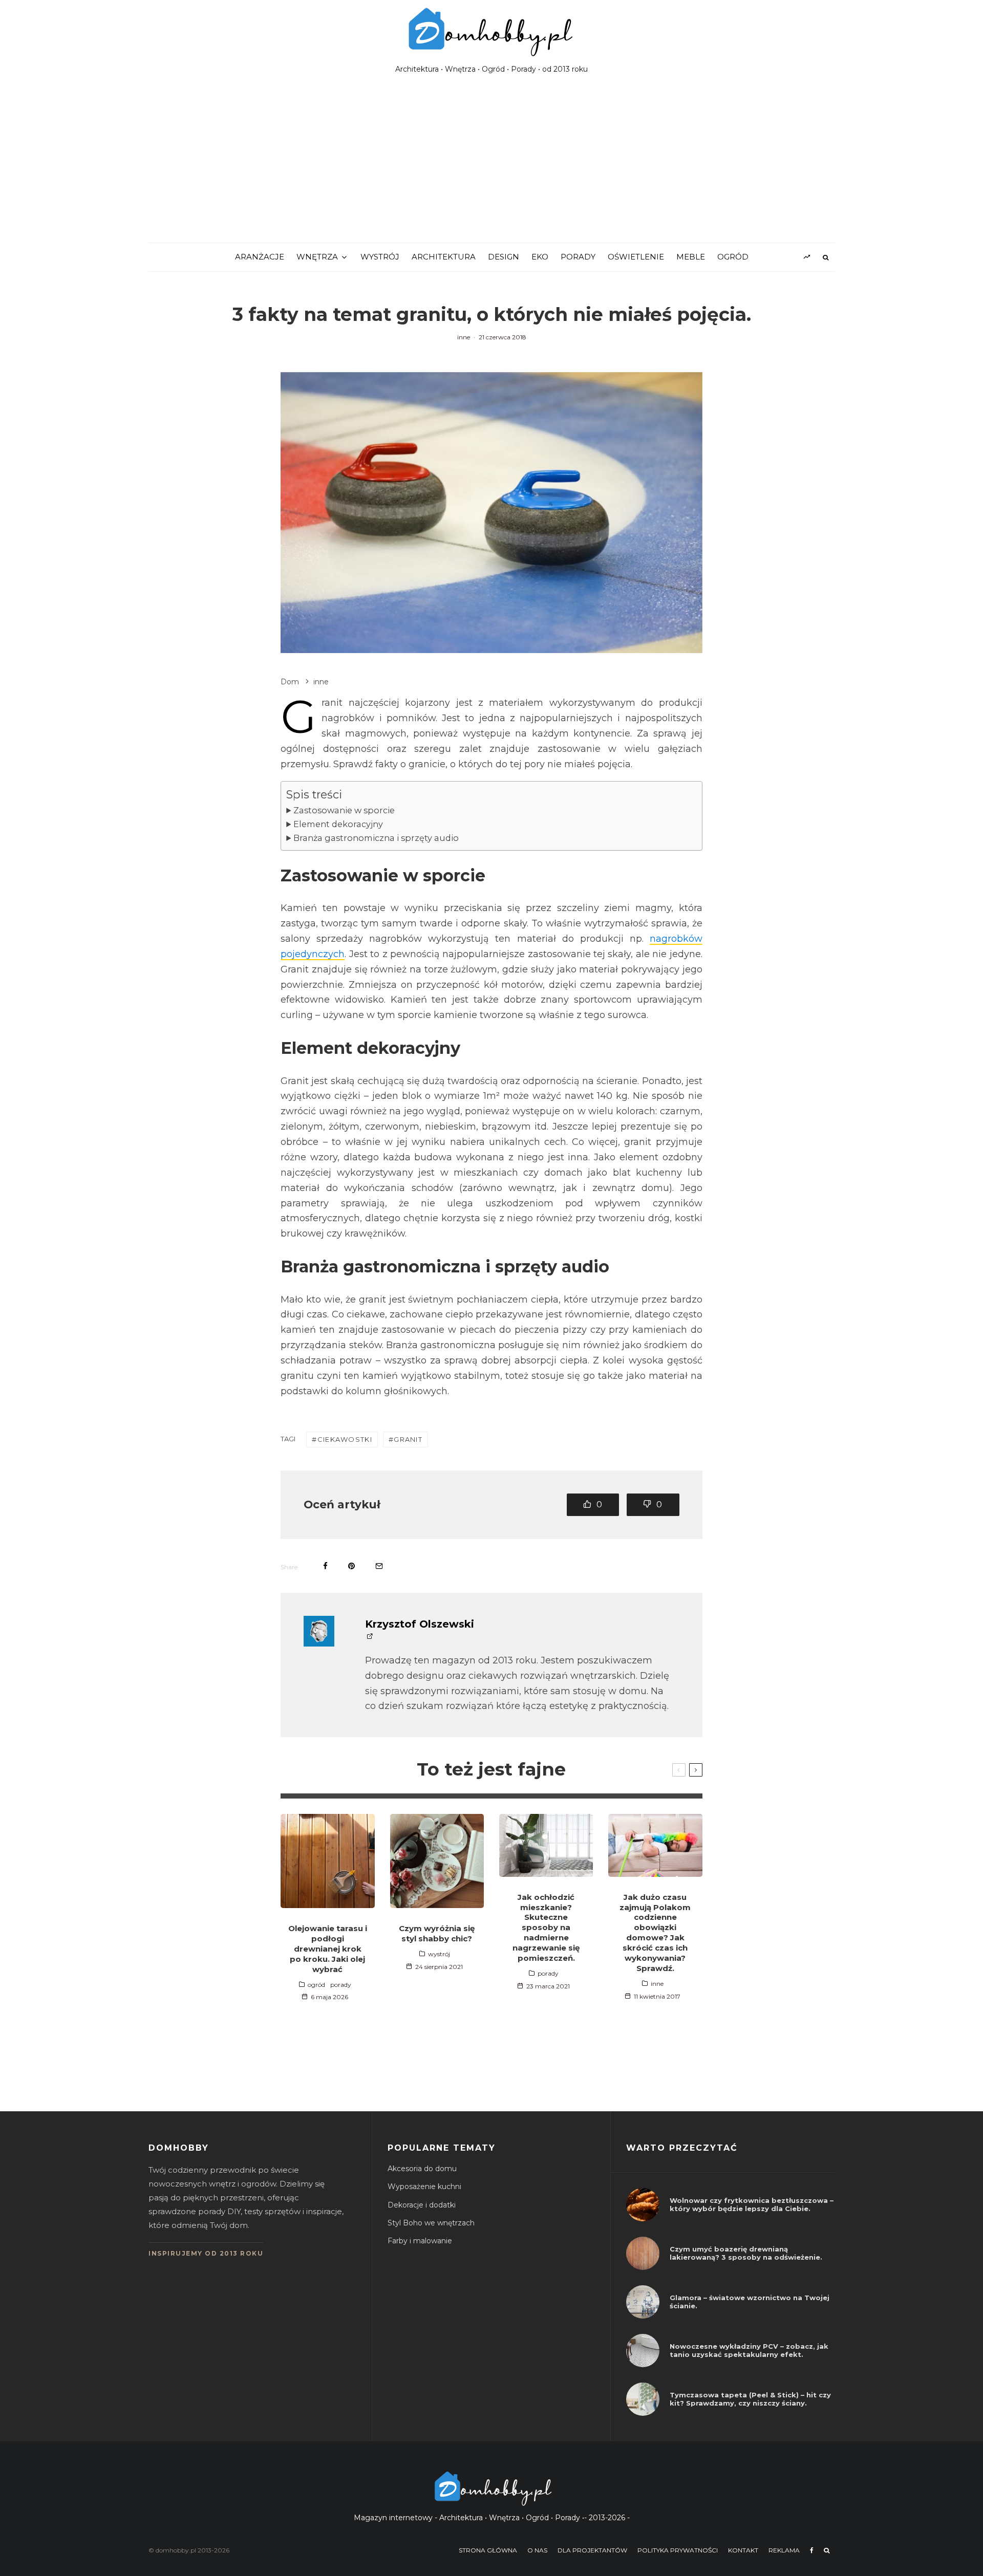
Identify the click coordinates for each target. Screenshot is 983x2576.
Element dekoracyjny (338, 824)
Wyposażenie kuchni (424, 2187)
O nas (537, 2550)
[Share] (325, 1566)
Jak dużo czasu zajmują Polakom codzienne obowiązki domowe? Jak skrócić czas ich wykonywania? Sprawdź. (655, 1933)
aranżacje (260, 257)
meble (691, 257)
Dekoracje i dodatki (422, 2205)
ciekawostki (345, 1439)
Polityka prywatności (678, 2550)
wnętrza (317, 257)
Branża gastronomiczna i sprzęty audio (376, 838)
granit (408, 1439)
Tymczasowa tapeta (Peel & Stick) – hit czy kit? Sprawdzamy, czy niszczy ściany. (750, 2399)
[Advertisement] (491, 166)
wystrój (380, 257)
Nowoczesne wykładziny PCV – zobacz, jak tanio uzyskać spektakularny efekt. (749, 2351)
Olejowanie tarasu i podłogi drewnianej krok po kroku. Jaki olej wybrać (328, 1949)
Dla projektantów (592, 2550)
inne (464, 337)
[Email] (379, 1566)
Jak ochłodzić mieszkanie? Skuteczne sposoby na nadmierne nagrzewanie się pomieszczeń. (546, 1928)
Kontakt (743, 2550)
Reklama (784, 2550)
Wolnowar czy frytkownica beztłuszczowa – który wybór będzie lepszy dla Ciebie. (752, 2205)
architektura (444, 257)
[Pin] (351, 1566)
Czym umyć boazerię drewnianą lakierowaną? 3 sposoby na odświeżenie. (746, 2253)
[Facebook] (812, 2550)
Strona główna (488, 2550)
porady (578, 257)
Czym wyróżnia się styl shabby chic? (437, 1933)
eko (540, 257)
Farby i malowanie (420, 2241)
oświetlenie (636, 257)
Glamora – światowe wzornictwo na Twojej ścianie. (750, 2302)
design (504, 257)
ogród (733, 257)
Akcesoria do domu (422, 2169)
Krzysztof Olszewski (420, 1624)
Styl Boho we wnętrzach (431, 2223)
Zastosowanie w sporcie (344, 810)
